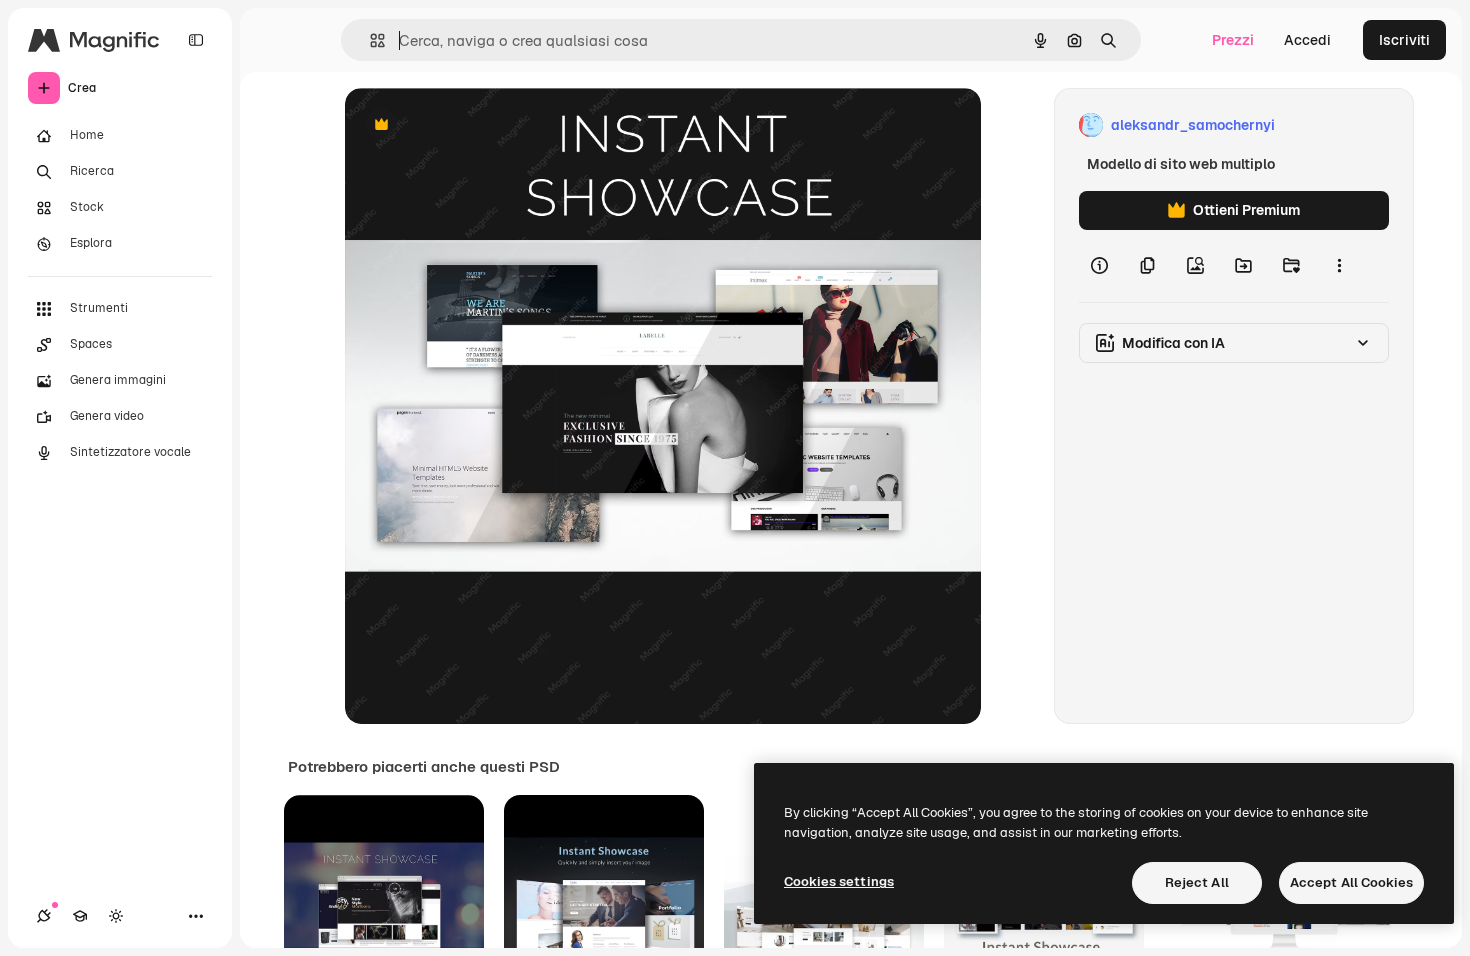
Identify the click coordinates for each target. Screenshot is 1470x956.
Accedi (1307, 40)
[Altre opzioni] (1339, 266)
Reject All (1197, 882)
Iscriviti (1404, 40)
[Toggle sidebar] (196, 40)
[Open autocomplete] (369, 40)
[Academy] (80, 916)
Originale (477, 125)
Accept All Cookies (1351, 882)
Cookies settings (839, 881)
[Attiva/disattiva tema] (116, 916)
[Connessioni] (44, 916)
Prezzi (1233, 40)
